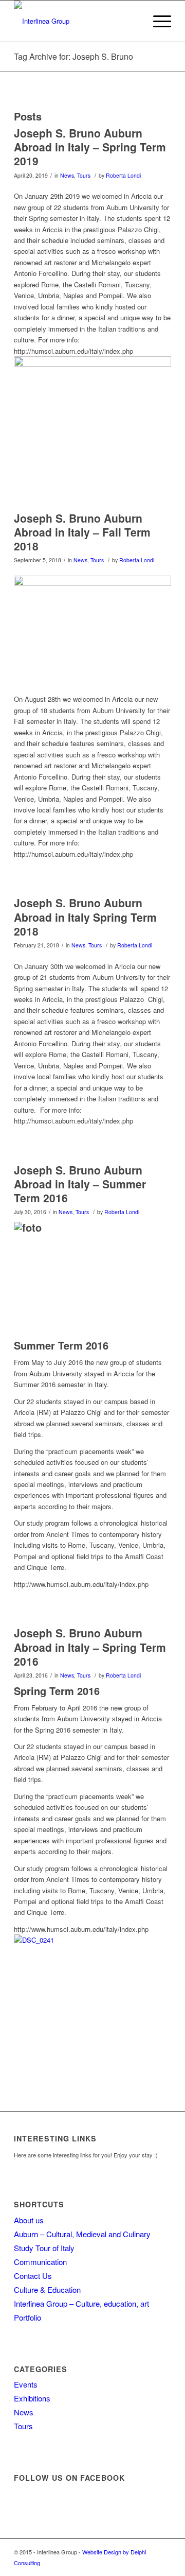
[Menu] (157, 21)
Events (26, 2384)
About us (29, 2220)
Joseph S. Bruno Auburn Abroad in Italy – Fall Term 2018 (82, 532)
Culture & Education (47, 2289)
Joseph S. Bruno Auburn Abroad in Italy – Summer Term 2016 (80, 1184)
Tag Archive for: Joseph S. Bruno (73, 56)
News (67, 175)
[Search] (133, 21)
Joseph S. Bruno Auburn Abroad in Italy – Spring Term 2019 (90, 147)
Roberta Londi (123, 175)
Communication (40, 2262)
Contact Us (33, 2276)
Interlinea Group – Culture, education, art (81, 2303)
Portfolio (27, 2317)
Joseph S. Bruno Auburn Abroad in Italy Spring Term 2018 (85, 917)
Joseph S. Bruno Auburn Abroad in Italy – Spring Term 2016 (90, 1647)
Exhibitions (32, 2398)
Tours (84, 175)
